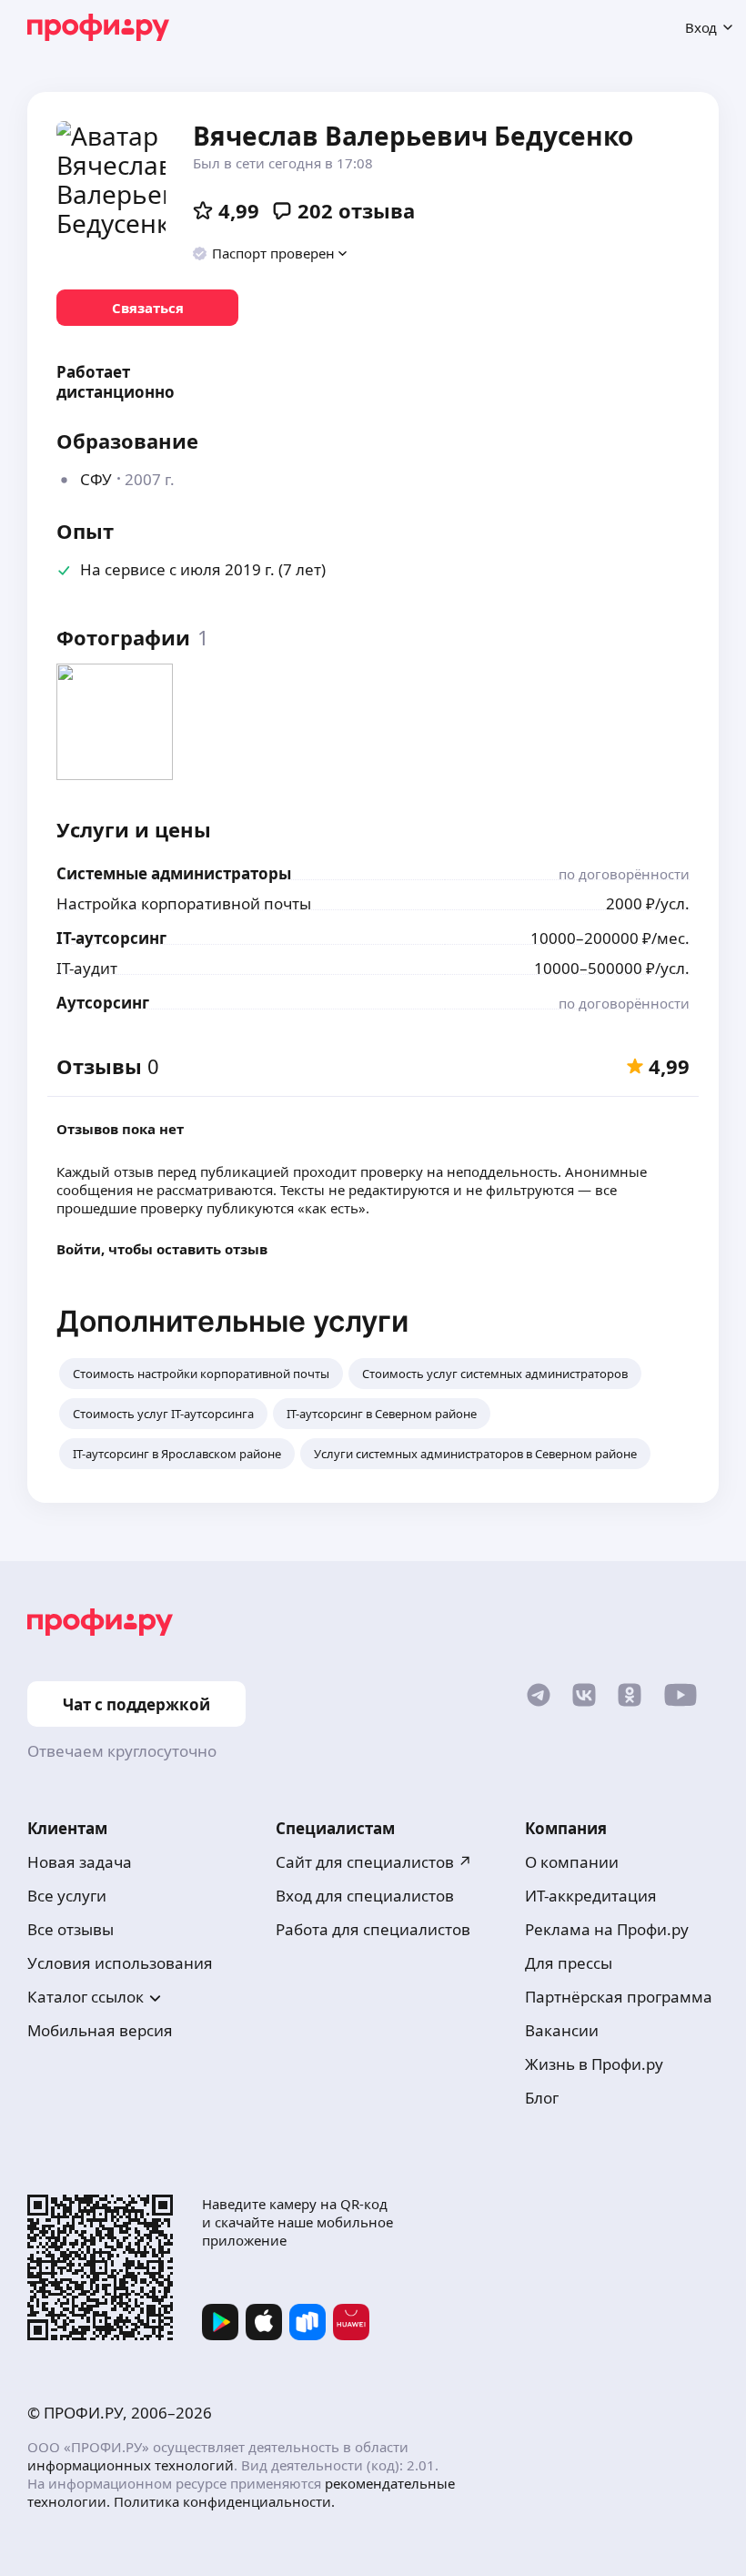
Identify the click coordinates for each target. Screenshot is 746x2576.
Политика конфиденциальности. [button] (224, 2501)
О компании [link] (572, 1862)
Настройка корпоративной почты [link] (184, 903)
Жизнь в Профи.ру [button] (594, 2064)
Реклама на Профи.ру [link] (607, 1929)
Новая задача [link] (80, 1862)
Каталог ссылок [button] (86, 1997)
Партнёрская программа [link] (619, 1997)
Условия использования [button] (120, 1963)
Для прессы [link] (569, 1963)
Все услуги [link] (67, 1896)
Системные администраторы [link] (174, 873)
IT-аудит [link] (87, 968)
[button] (271, 253)
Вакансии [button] (562, 2030)
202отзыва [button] (356, 210)
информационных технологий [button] (131, 2465)
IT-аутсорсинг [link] (111, 938)
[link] (147, 308)
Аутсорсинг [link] (103, 1003)
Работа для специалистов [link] (373, 1929)
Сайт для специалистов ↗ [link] (374, 1862)
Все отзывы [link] (71, 1929)
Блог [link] (542, 2098)
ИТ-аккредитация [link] (591, 1896)
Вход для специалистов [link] (365, 1896)
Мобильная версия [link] (100, 2030)
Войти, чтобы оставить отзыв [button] (162, 1249)
